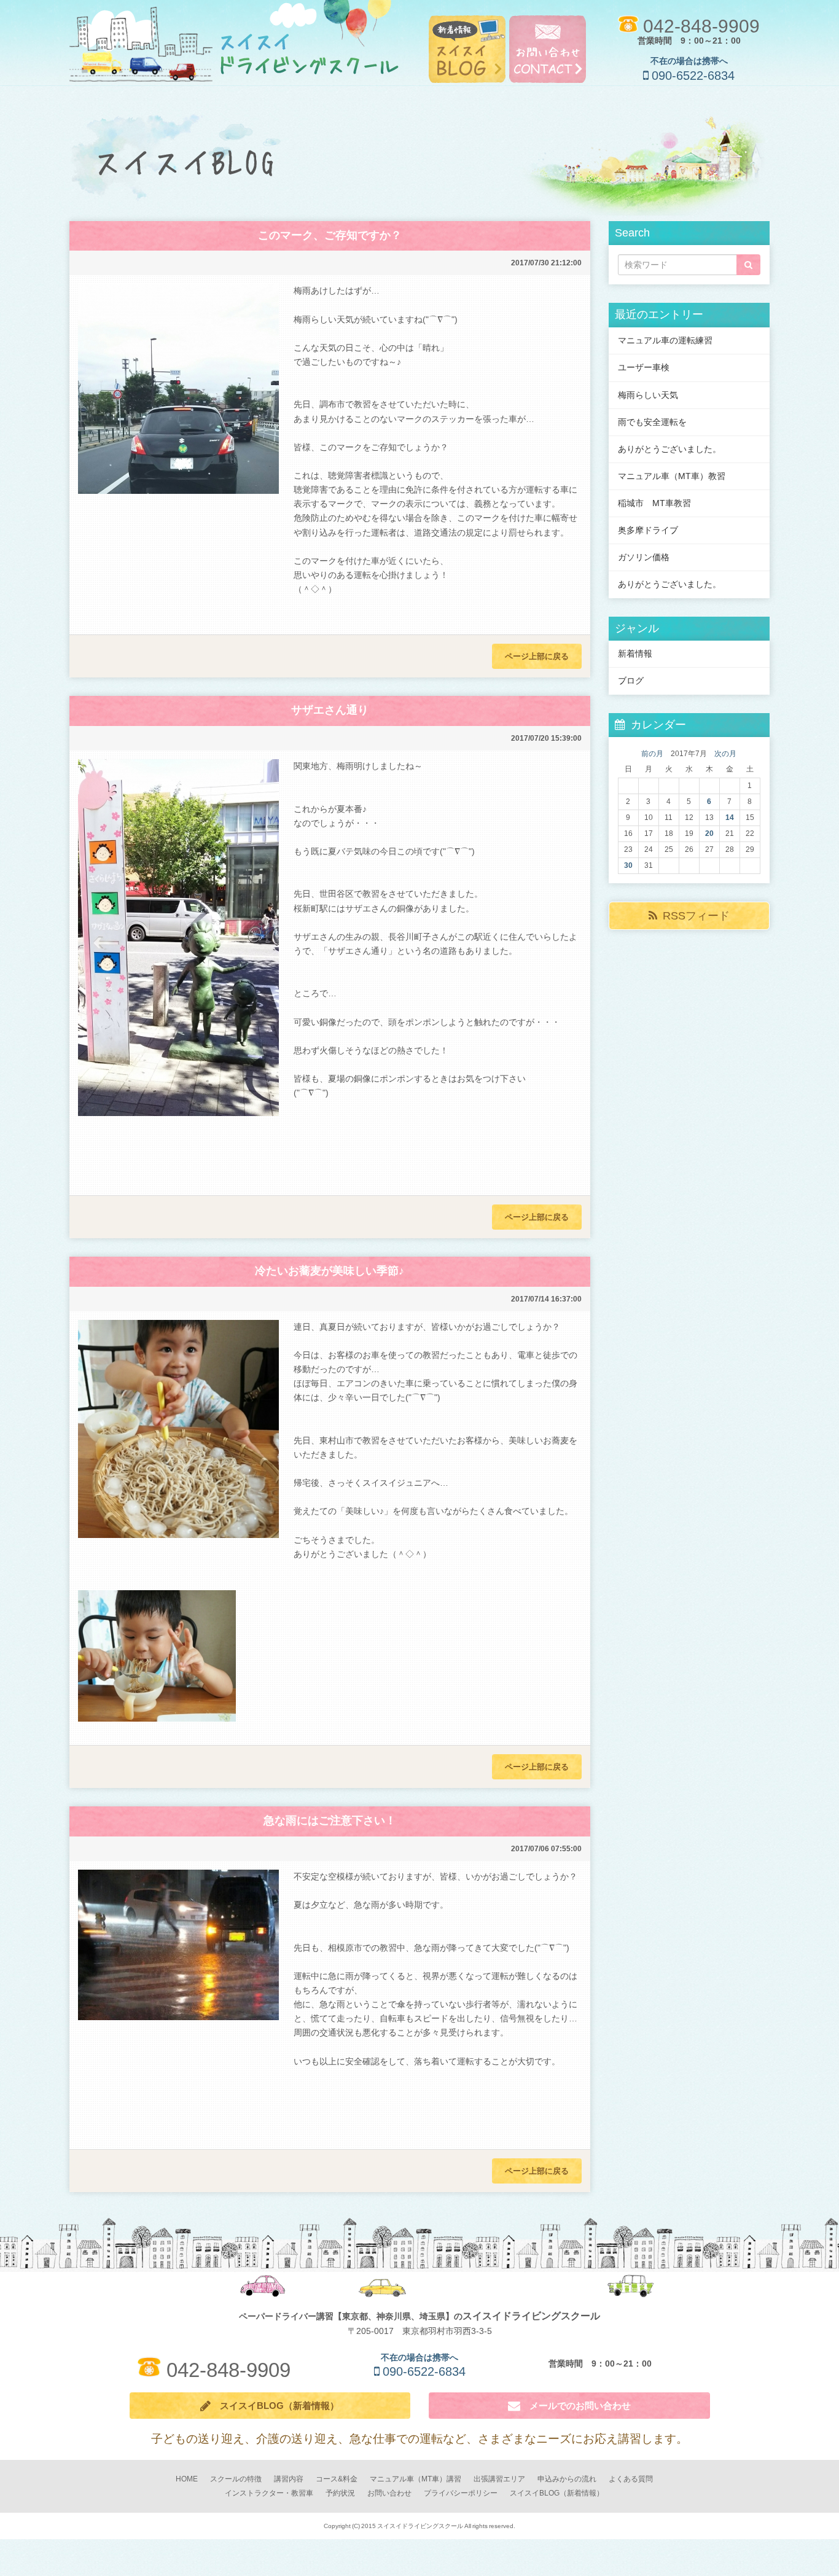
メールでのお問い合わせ (576, 2406)
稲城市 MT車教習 (654, 503)
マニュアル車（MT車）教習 (672, 476)
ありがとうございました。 (669, 449)
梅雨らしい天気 (648, 395)
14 (730, 818)
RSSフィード (696, 916)
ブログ (631, 681)
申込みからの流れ (567, 2479)
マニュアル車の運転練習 (665, 340)
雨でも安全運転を (652, 422)
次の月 (725, 754)
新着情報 (635, 654)
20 (709, 833)
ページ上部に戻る (537, 656)
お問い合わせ (389, 2493)
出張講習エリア (499, 2479)
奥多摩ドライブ (648, 530)
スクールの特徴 (236, 2479)
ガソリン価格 (644, 557)
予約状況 (340, 2493)
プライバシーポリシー (461, 2493)
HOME (187, 2479)
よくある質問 (631, 2479)
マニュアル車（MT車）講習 (416, 2479)
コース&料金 (337, 2479)
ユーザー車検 (644, 367)
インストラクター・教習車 (269, 2493)
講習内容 (289, 2479)
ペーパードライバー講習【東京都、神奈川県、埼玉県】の (419, 2316)
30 (628, 865)
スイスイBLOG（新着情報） (275, 2406)
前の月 (652, 754)
